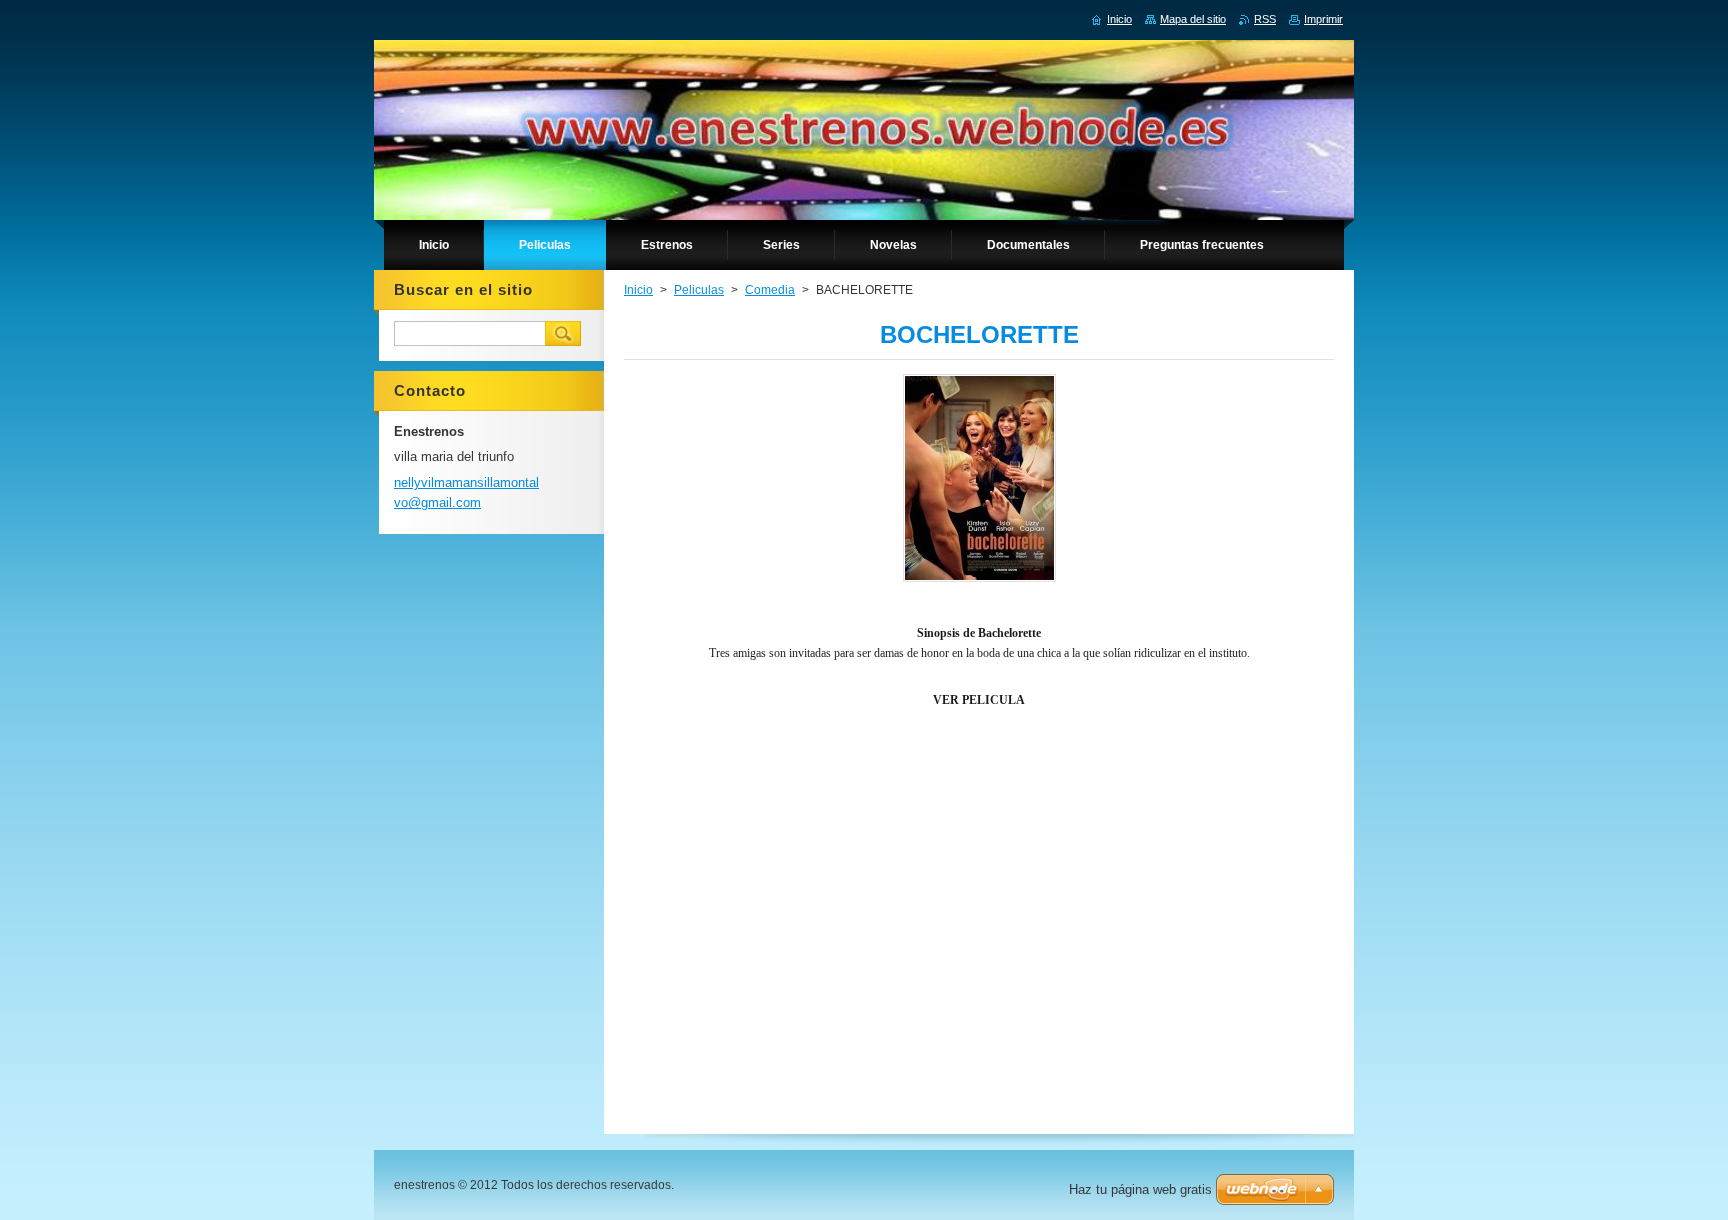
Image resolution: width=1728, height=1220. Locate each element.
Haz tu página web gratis (1140, 1189)
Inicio (638, 290)
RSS (1265, 19)
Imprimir (1323, 19)
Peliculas (699, 290)
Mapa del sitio (1193, 19)
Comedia (770, 290)
